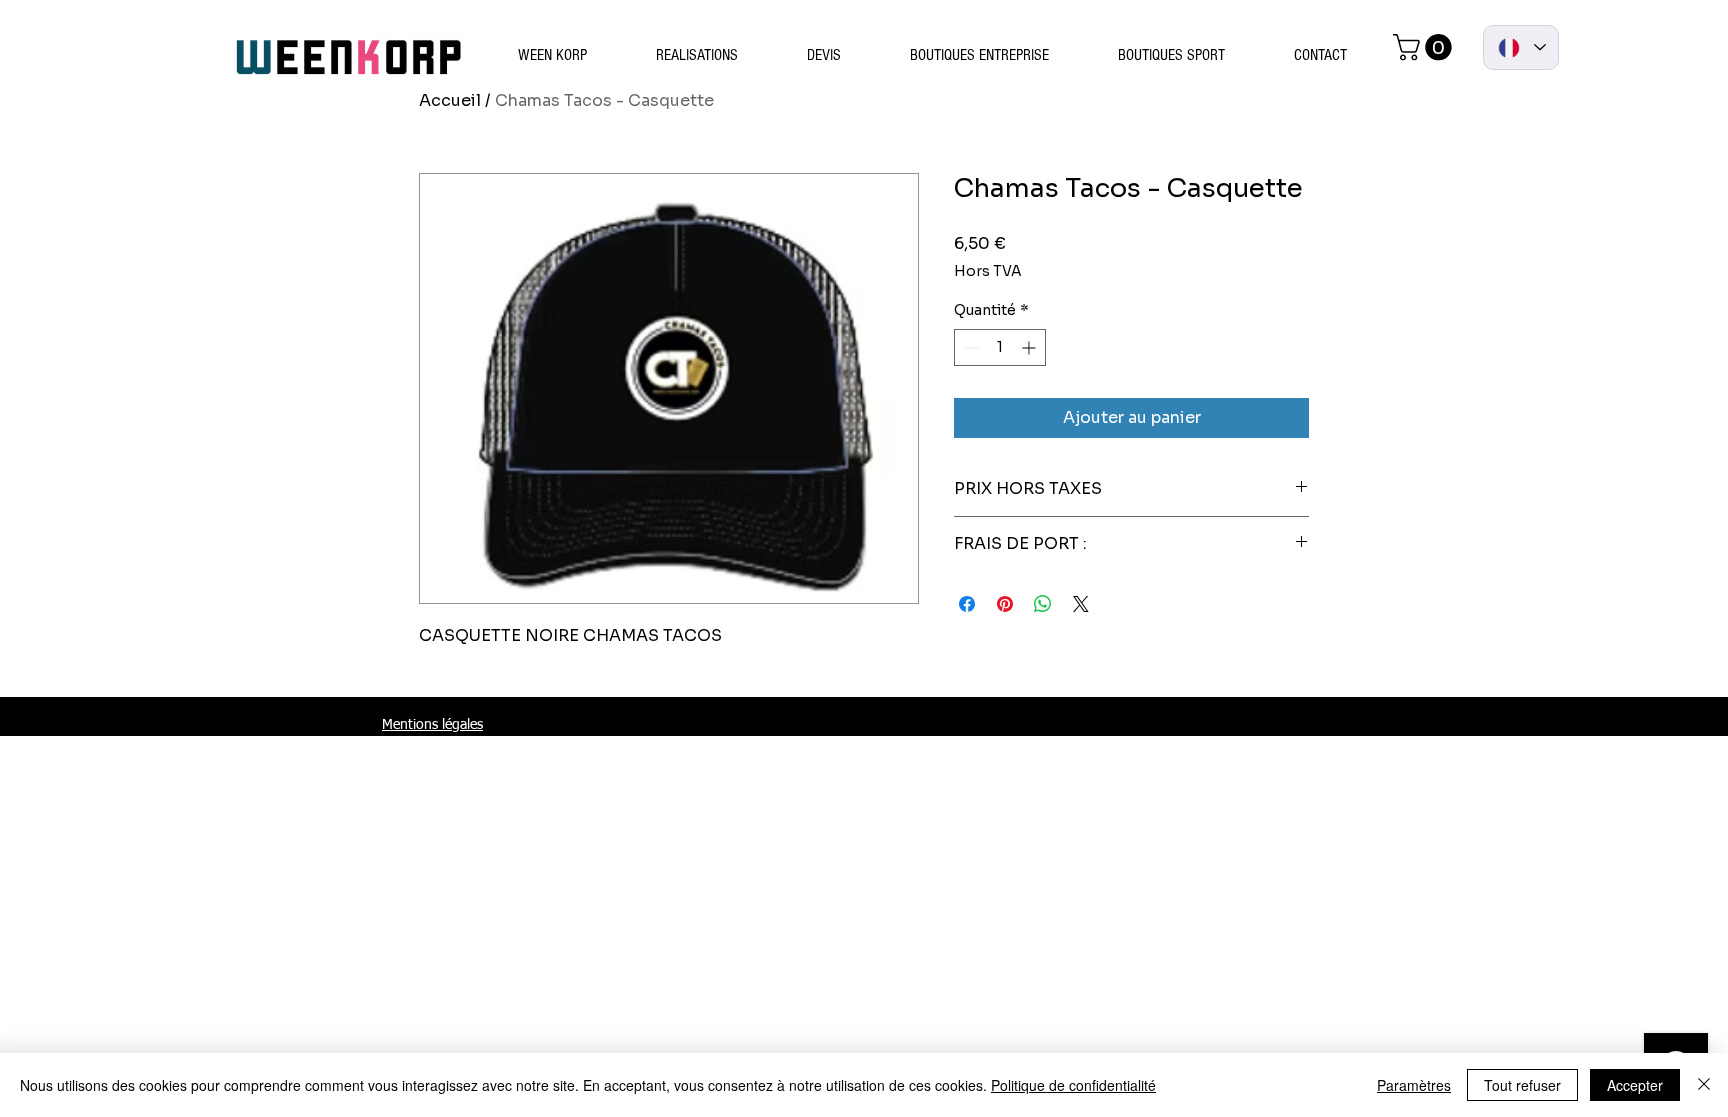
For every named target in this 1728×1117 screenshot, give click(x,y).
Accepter (1635, 1085)
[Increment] (1030, 347)
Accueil (450, 100)
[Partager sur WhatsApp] (1043, 604)
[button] (1425, 47)
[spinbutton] (1000, 347)
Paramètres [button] (1414, 1085)
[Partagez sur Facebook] (967, 604)
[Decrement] (969, 347)
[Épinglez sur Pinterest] (1005, 604)
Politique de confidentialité (1073, 1085)
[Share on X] (1081, 604)
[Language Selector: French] (1521, 47)
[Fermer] (1704, 1085)
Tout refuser (1522, 1085)
